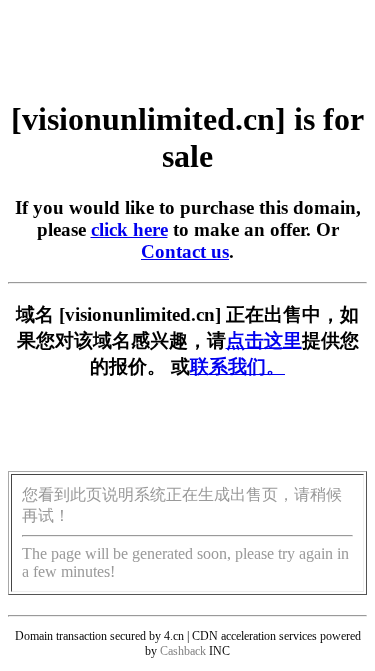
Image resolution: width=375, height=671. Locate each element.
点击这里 (264, 340)
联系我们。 (237, 366)
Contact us (185, 251)
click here (129, 229)
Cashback (183, 651)
